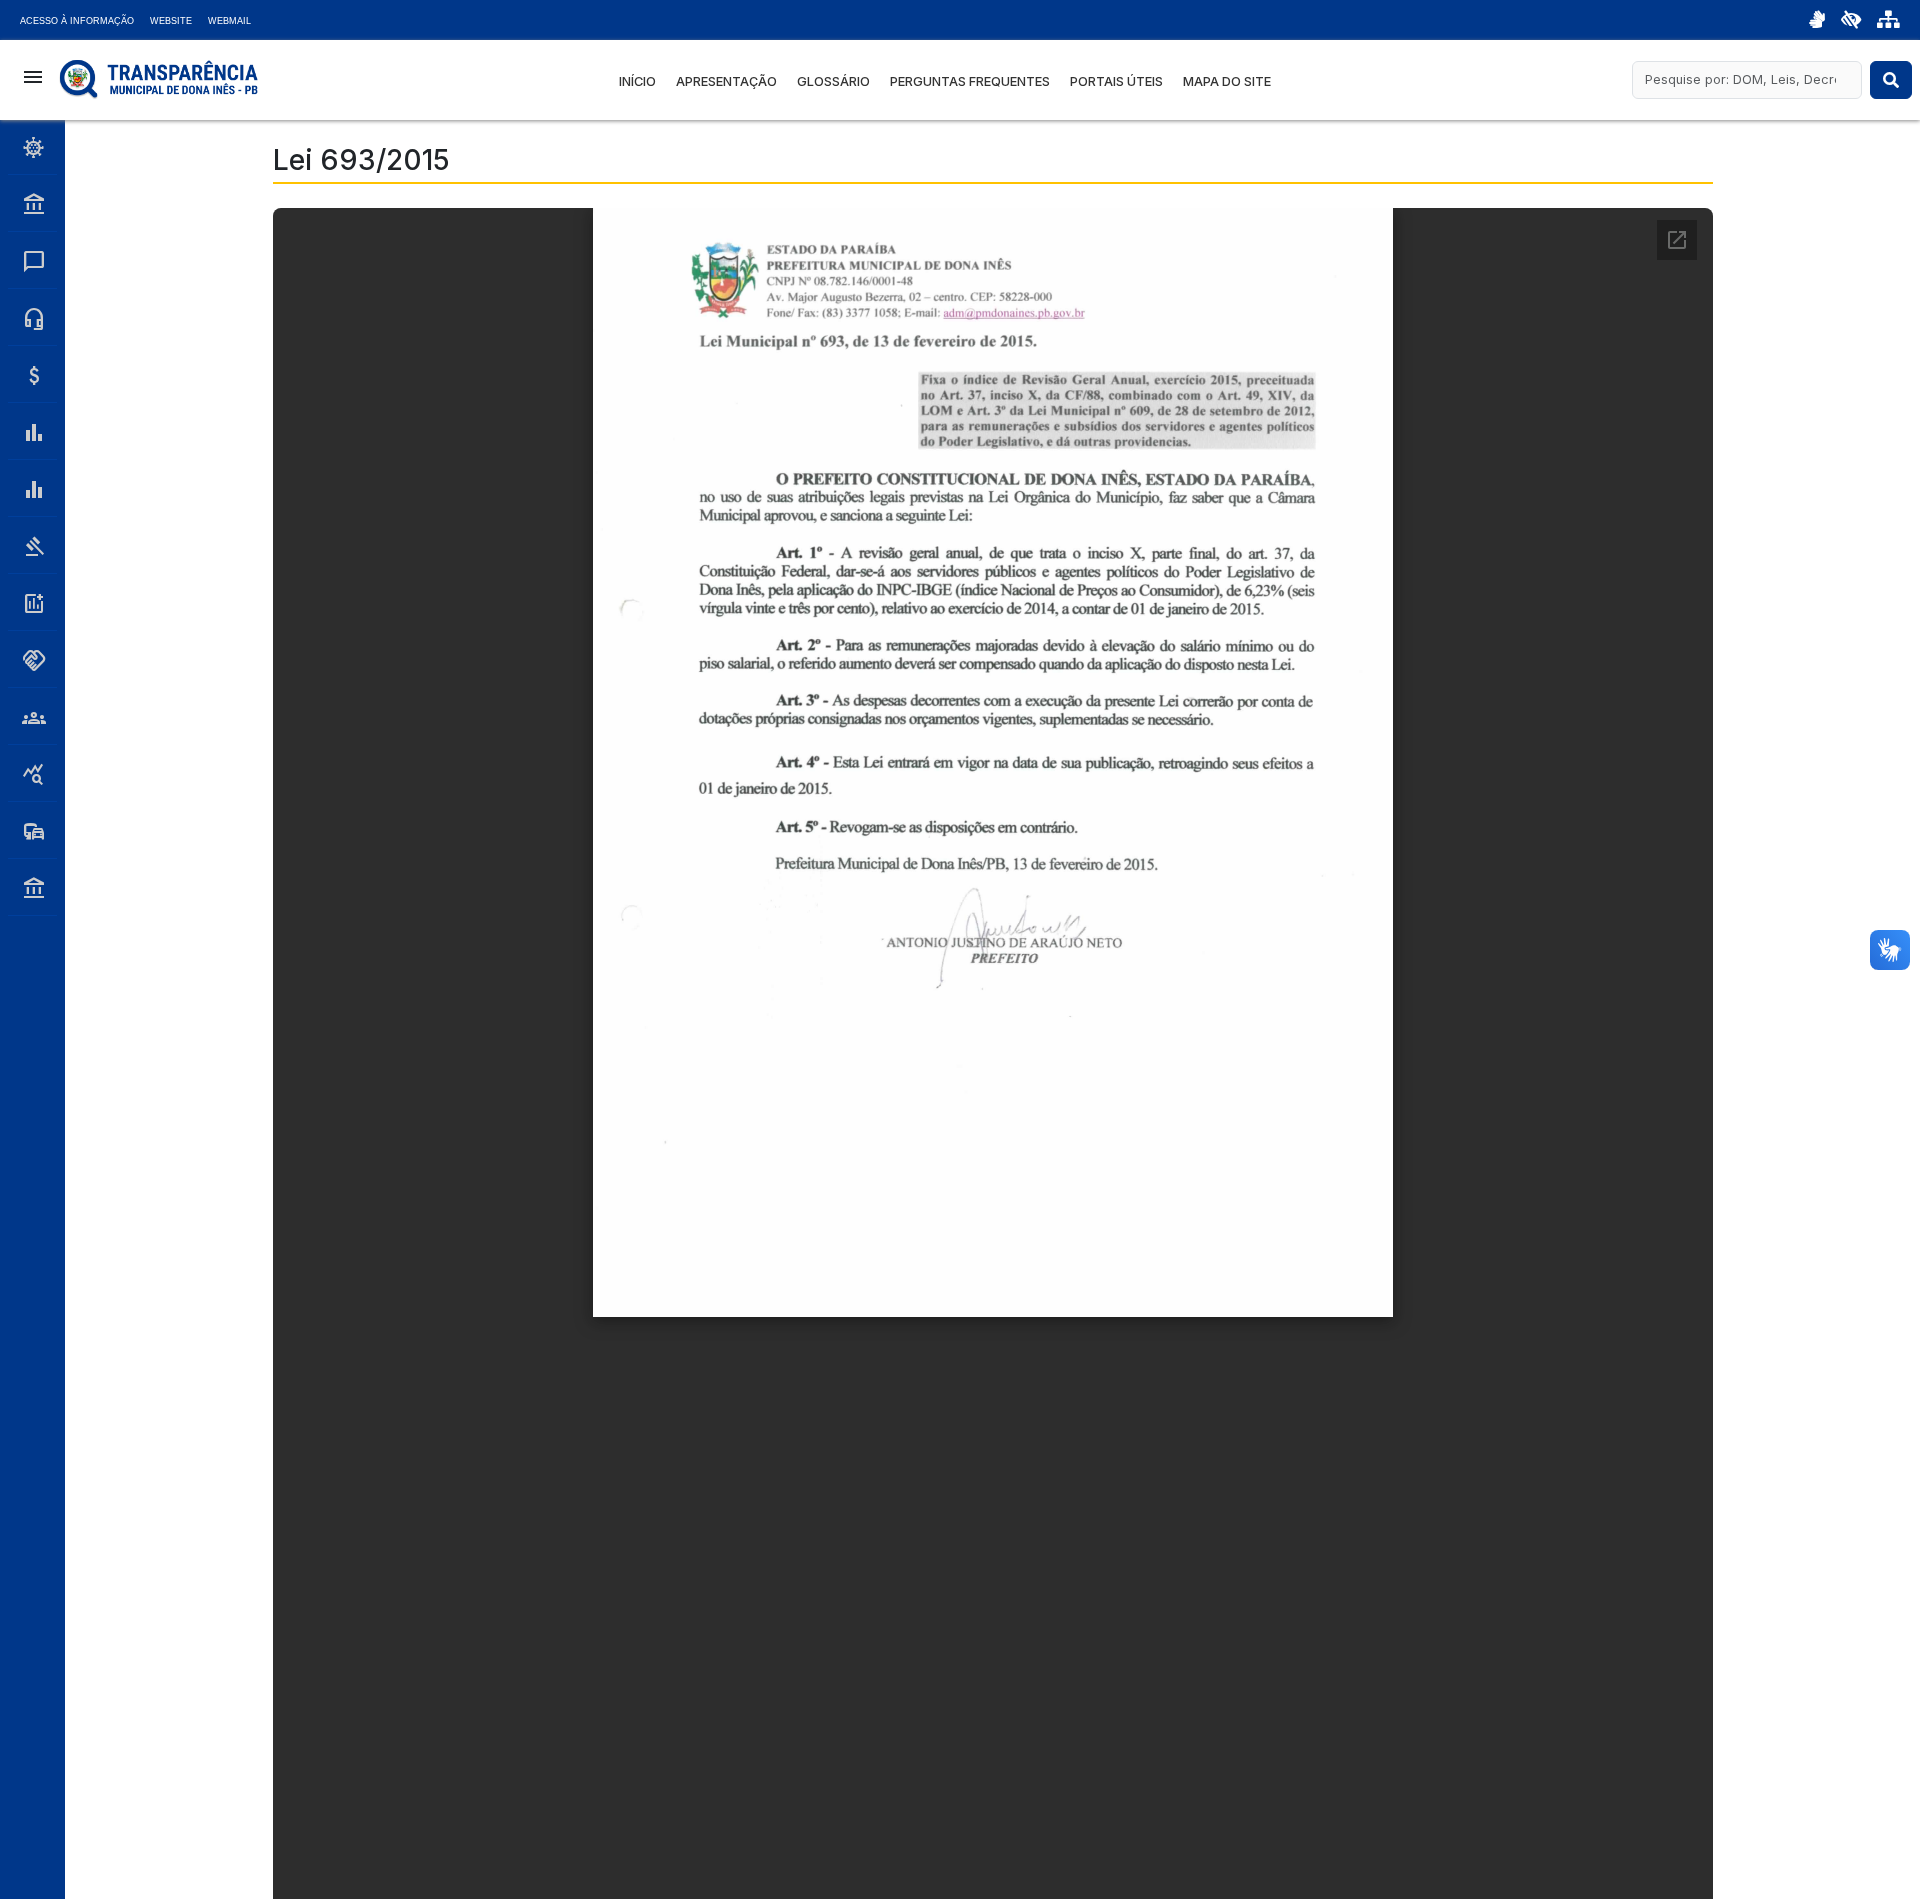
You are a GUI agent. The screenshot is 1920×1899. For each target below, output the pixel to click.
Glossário (833, 81)
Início (637, 81)
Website (171, 21)
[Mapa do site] (1888, 20)
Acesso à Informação (77, 21)
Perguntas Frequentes (970, 81)
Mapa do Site (1227, 81)
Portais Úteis (1116, 81)
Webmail (229, 21)
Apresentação (726, 81)
